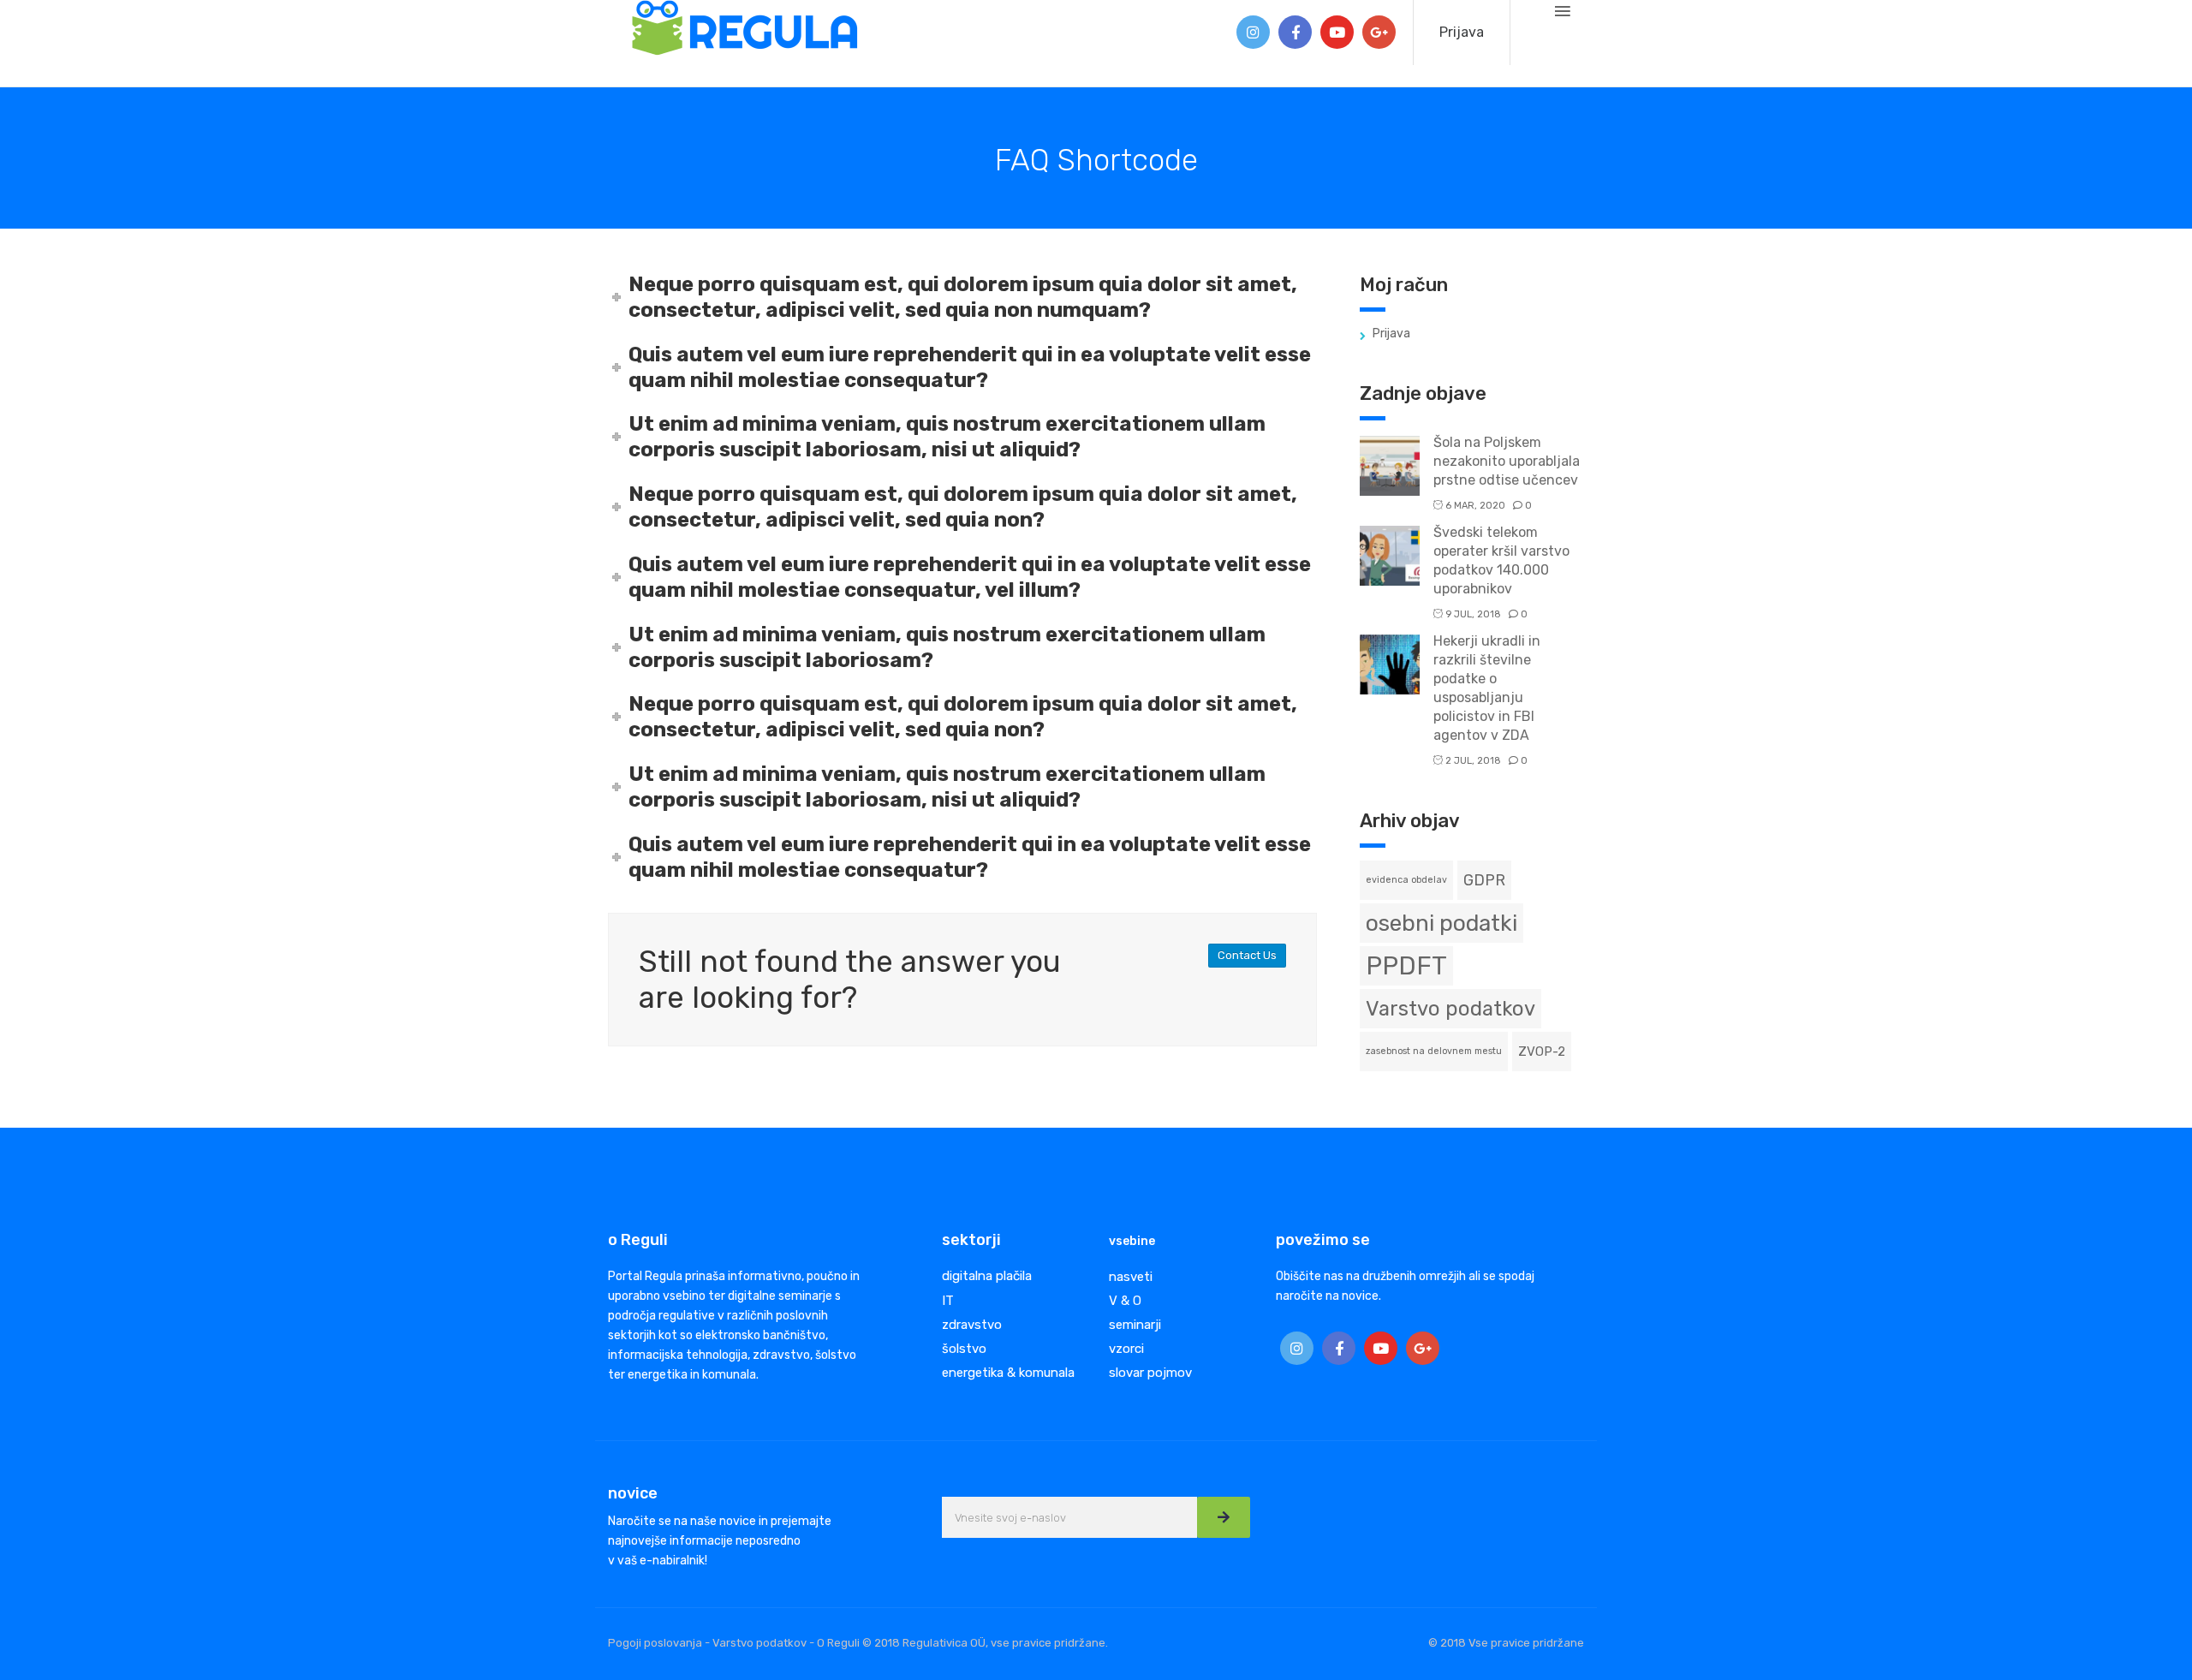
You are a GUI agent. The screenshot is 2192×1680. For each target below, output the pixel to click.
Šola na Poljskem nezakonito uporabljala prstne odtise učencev (1507, 461)
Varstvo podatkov (1450, 1009)
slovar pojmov (1150, 1373)
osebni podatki (1441, 923)
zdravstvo (972, 1325)
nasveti (1131, 1277)
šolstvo (964, 1349)
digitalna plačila (987, 1276)
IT (948, 1301)
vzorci (1126, 1349)
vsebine (1132, 1241)
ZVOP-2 (1542, 1051)
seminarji (1135, 1325)
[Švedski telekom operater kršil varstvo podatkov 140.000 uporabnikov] (1390, 554)
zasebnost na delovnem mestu (1434, 1051)
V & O (1125, 1301)
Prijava (1462, 32)
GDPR (1484, 880)
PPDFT (1406, 966)
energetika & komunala (1008, 1373)
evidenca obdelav (1406, 880)
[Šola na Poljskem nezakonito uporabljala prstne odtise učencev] (1390, 465)
